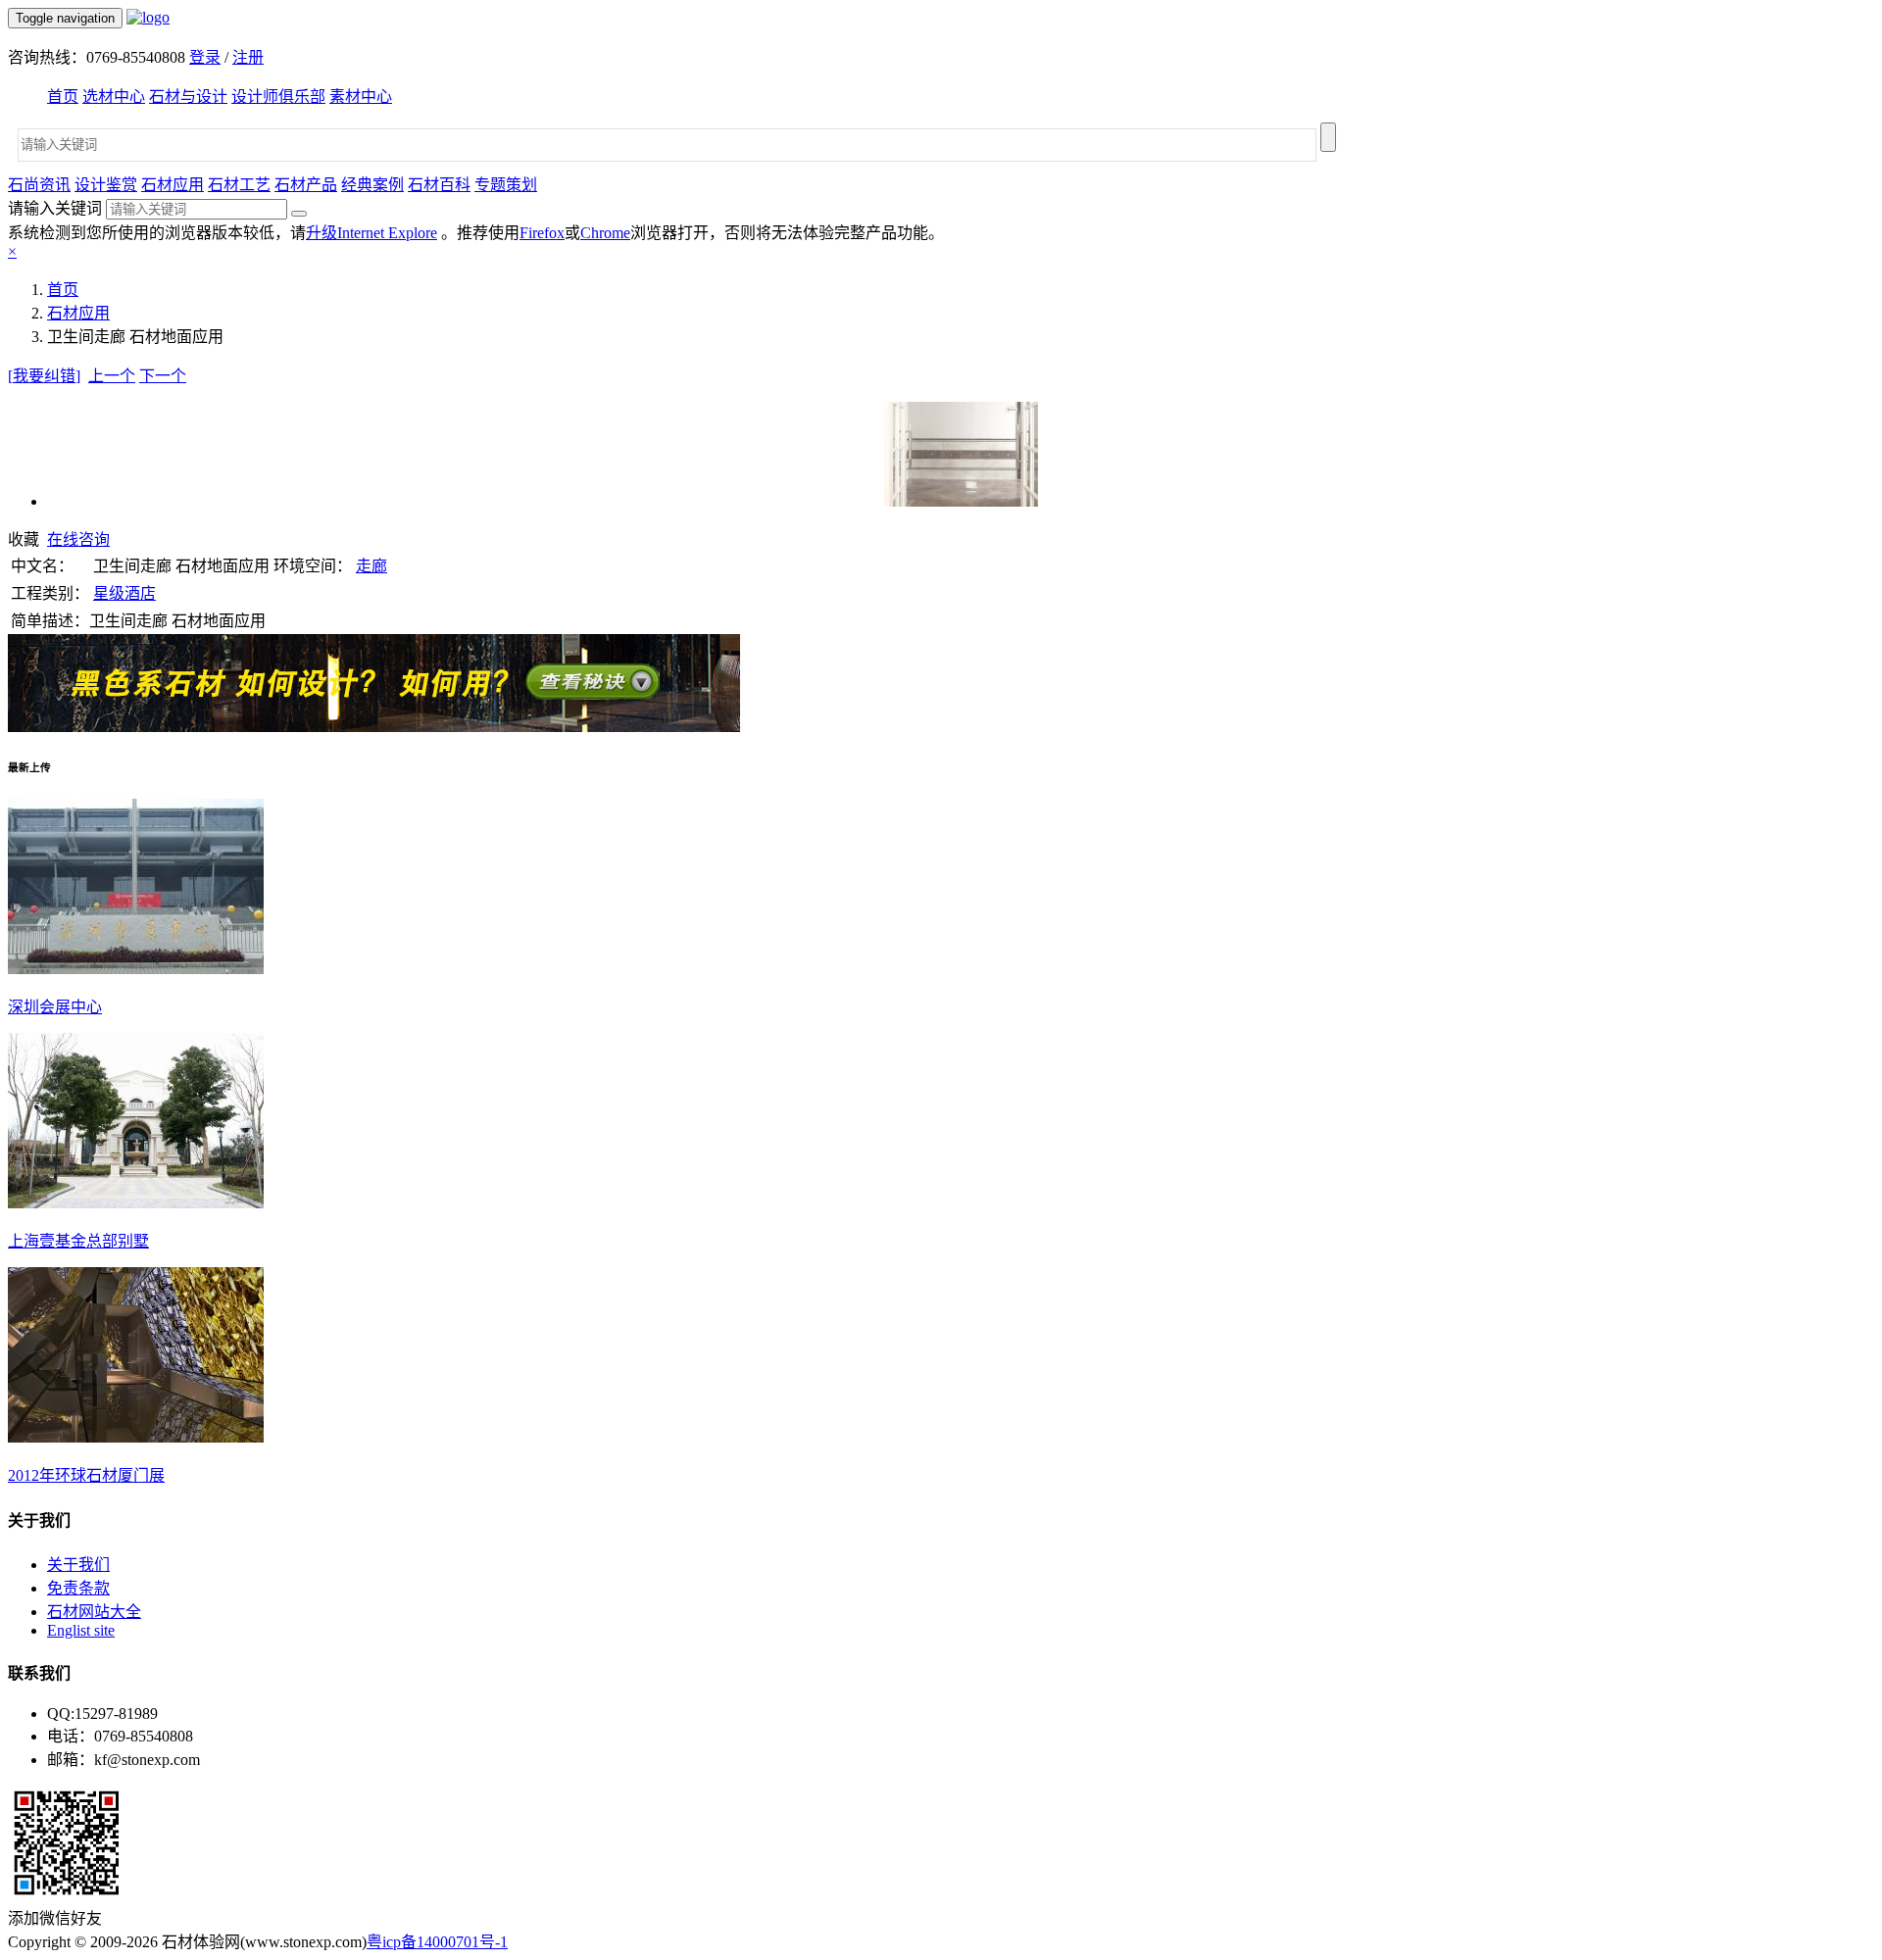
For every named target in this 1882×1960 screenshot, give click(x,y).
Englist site (81, 1630)
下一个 (163, 376)
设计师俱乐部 (278, 97)
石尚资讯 (39, 185)
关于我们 (78, 1565)
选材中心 (114, 97)
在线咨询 (78, 539)
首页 (63, 97)
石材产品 (306, 185)
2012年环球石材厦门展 (86, 1475)
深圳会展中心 (55, 1007)
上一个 (112, 376)
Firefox (542, 233)
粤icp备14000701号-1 (437, 1942)
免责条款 (78, 1588)
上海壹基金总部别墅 (78, 1241)
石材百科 (439, 185)
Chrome (605, 233)
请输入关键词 (55, 208)
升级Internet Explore (371, 233)
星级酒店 (124, 593)
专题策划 (506, 185)
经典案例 (372, 185)
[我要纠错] (44, 376)
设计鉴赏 (106, 185)
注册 (248, 57)
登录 (205, 57)
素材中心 (361, 97)
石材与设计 (188, 97)
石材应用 (173, 185)
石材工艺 (239, 185)
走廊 (371, 566)
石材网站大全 (94, 1612)
